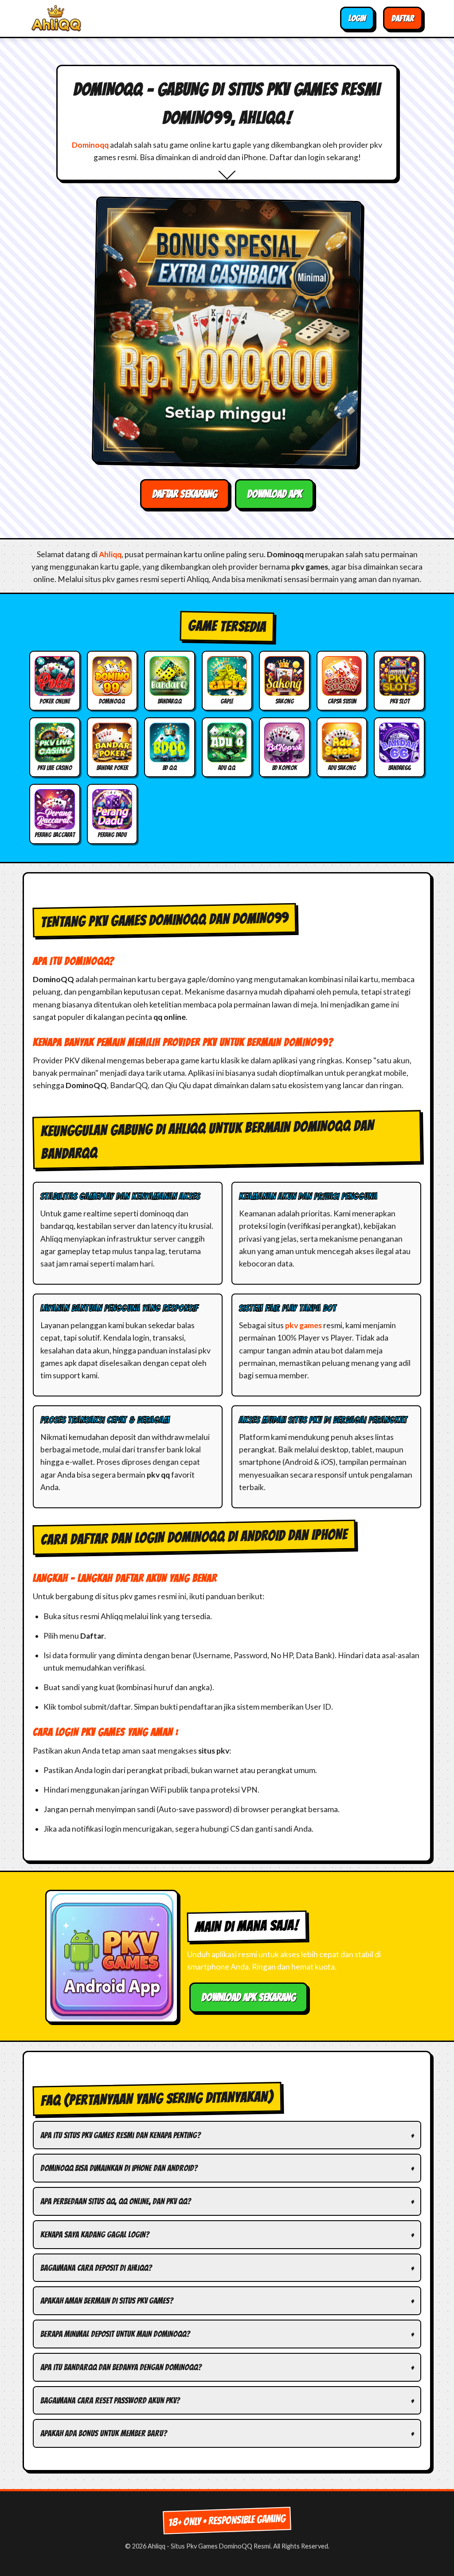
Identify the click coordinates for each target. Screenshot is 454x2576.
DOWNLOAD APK (274, 494)
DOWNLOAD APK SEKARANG (249, 1997)
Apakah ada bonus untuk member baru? (104, 2433)
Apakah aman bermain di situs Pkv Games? (107, 2301)
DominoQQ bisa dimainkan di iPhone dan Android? (119, 2168)
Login (357, 18)
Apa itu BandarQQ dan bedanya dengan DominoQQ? (121, 2367)
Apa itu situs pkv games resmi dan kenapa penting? (120, 2135)
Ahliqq (110, 554)
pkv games (303, 1325)
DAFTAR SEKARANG (185, 494)
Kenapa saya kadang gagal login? (95, 2234)
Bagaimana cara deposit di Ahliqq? (96, 2268)
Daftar (403, 18)
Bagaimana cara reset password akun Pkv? (110, 2400)
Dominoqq (90, 145)
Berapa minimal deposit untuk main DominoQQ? (115, 2334)
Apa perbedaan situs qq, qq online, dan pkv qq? (115, 2201)
